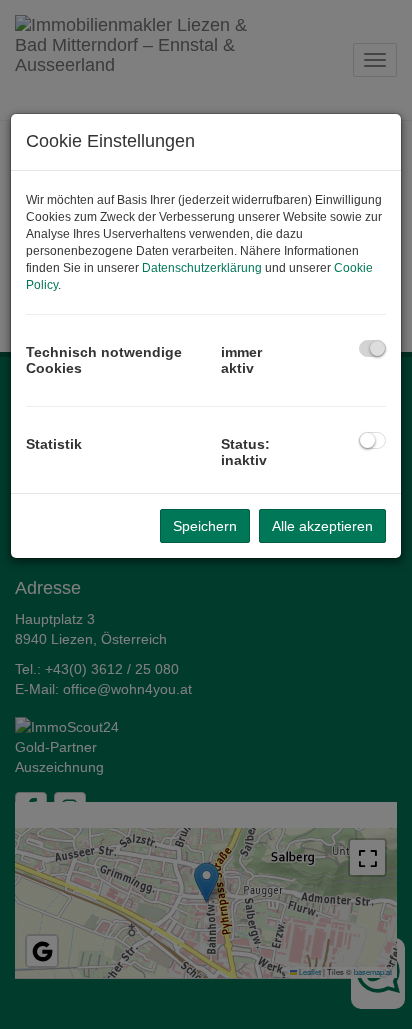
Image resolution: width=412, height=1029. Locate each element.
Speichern (205, 526)
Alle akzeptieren (322, 526)
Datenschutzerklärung (202, 268)
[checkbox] (372, 348)
